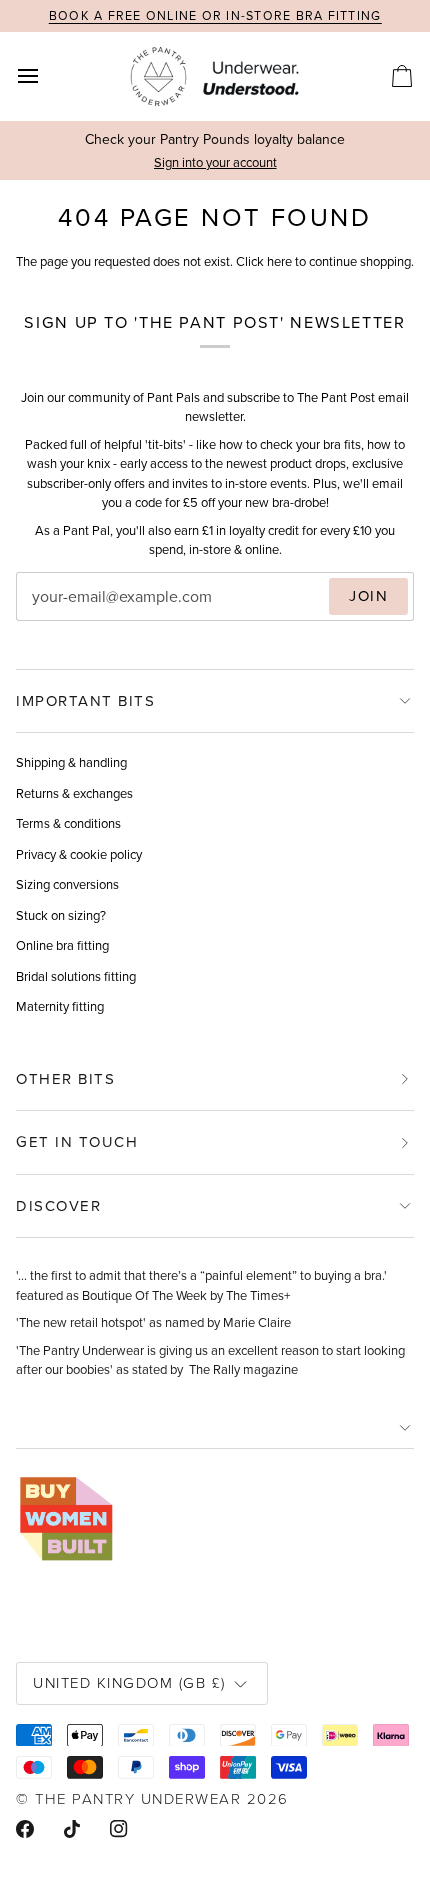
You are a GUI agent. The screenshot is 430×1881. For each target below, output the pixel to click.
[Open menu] (46, 76)
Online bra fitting (62, 945)
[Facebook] (25, 1829)
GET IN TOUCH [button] (77, 1142)
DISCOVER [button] (58, 1206)
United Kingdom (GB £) (129, 1682)
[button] (215, 1428)
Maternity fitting (60, 1006)
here (279, 261)
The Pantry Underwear (138, 1798)
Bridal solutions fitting (76, 976)
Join (368, 596)
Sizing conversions (67, 884)
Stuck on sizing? (61, 915)
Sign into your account (215, 162)
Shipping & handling (71, 762)
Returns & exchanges (74, 793)
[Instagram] (119, 1829)
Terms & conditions (68, 823)
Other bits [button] (65, 1079)
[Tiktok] (72, 1829)
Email (50, 616)
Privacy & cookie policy (79, 854)
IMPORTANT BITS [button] (85, 701)
